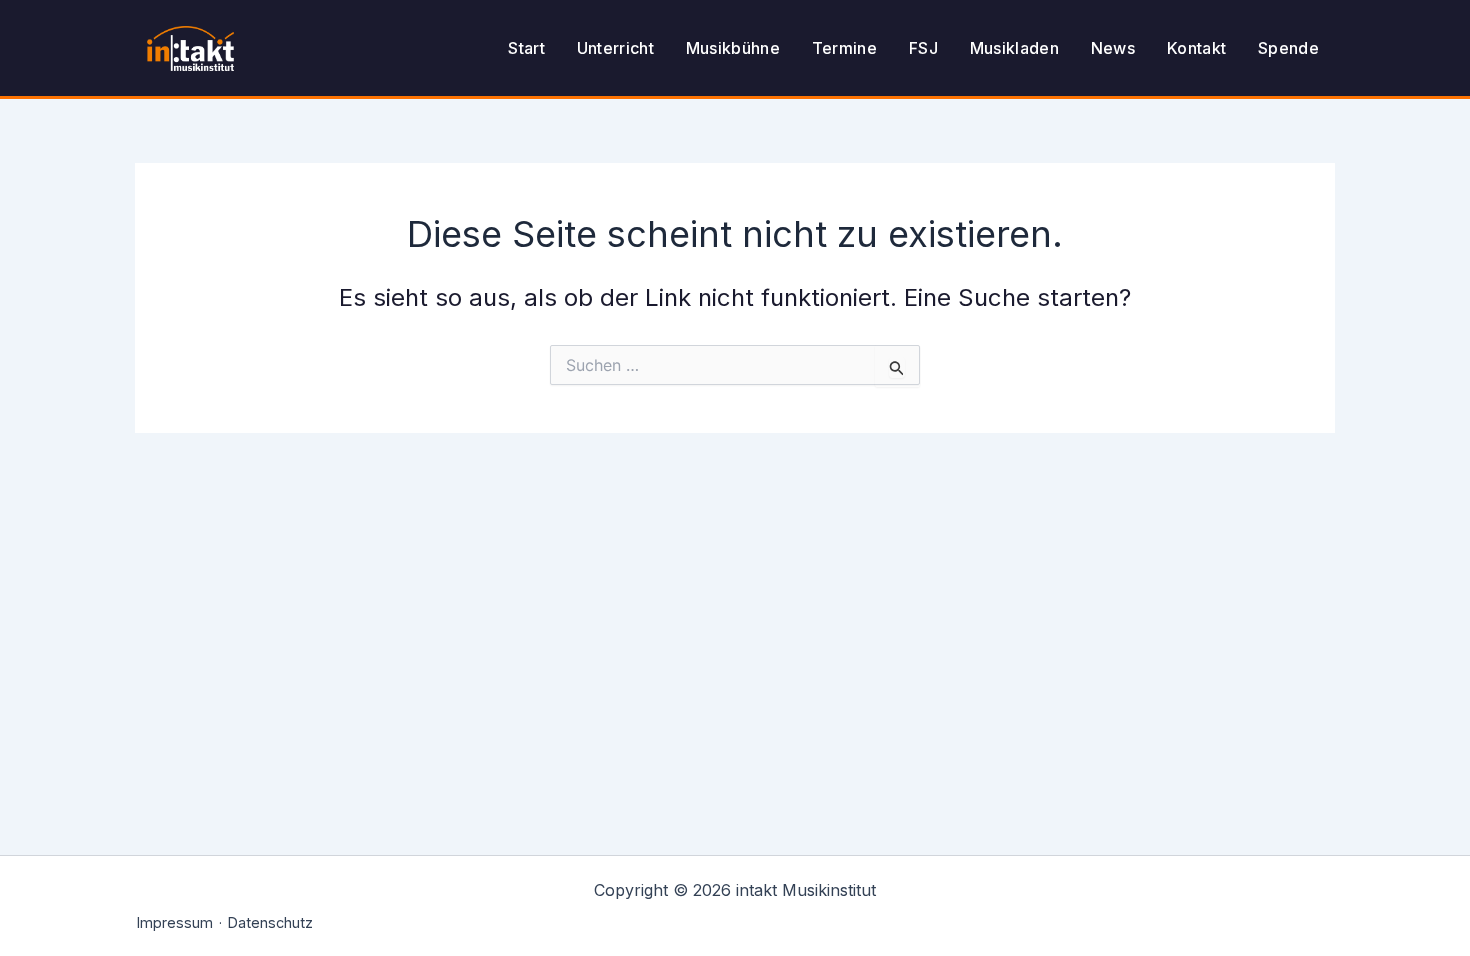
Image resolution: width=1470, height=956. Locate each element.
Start (526, 48)
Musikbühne (733, 48)
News (1113, 48)
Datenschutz (270, 922)
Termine (844, 48)
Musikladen (1014, 48)
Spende (1288, 48)
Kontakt (1196, 48)
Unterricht (615, 48)
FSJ (923, 48)
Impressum (175, 922)
